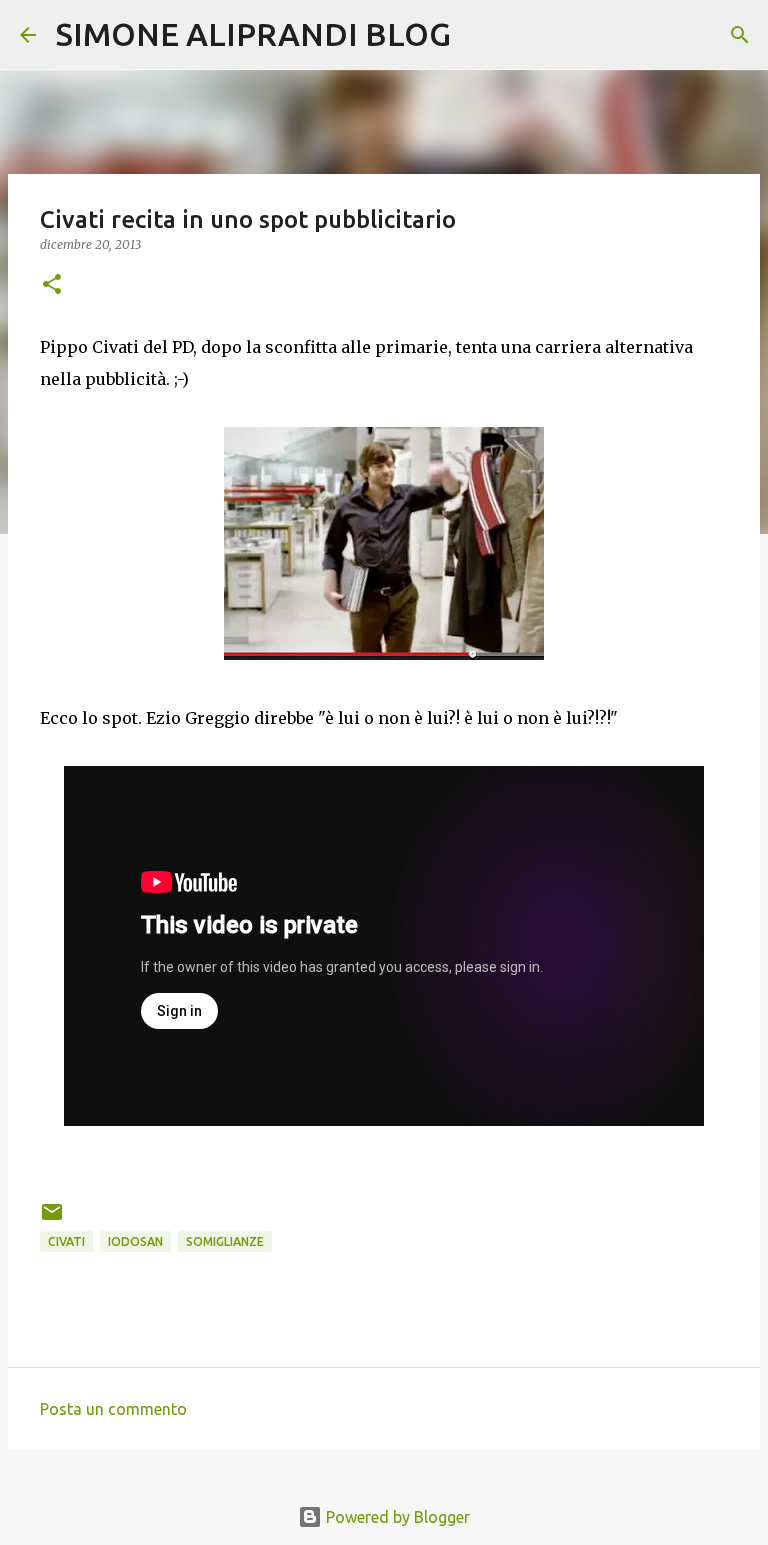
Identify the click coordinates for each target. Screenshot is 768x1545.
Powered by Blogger (396, 1517)
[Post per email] (52, 1219)
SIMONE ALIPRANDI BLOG (253, 34)
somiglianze (225, 1241)
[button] (52, 285)
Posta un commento (113, 1409)
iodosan (135, 1241)
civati (66, 1241)
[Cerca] (479, 35)
